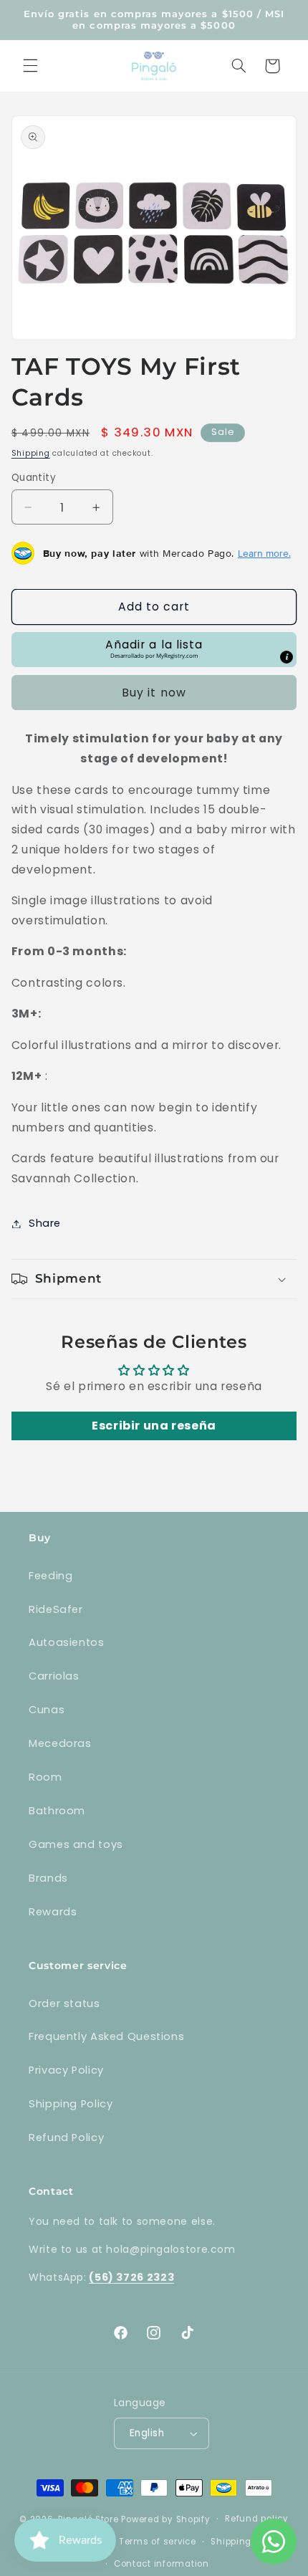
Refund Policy (66, 2137)
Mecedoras (60, 1743)
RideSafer (56, 1609)
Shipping (31, 453)
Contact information (162, 2564)
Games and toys (76, 1844)
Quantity (34, 478)
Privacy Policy (66, 2070)
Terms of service (158, 2542)
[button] (30, 66)
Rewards (53, 1912)
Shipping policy (246, 2542)
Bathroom (57, 1811)
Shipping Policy (71, 2104)
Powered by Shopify (165, 2519)
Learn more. (264, 553)
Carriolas (54, 1676)
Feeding (50, 1576)
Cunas (47, 1710)
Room (45, 1777)
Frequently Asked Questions (106, 2036)
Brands (48, 1878)
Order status (64, 2003)
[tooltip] (287, 657)
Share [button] (45, 1223)
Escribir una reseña (154, 1426)
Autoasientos (67, 1642)
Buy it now (154, 693)
